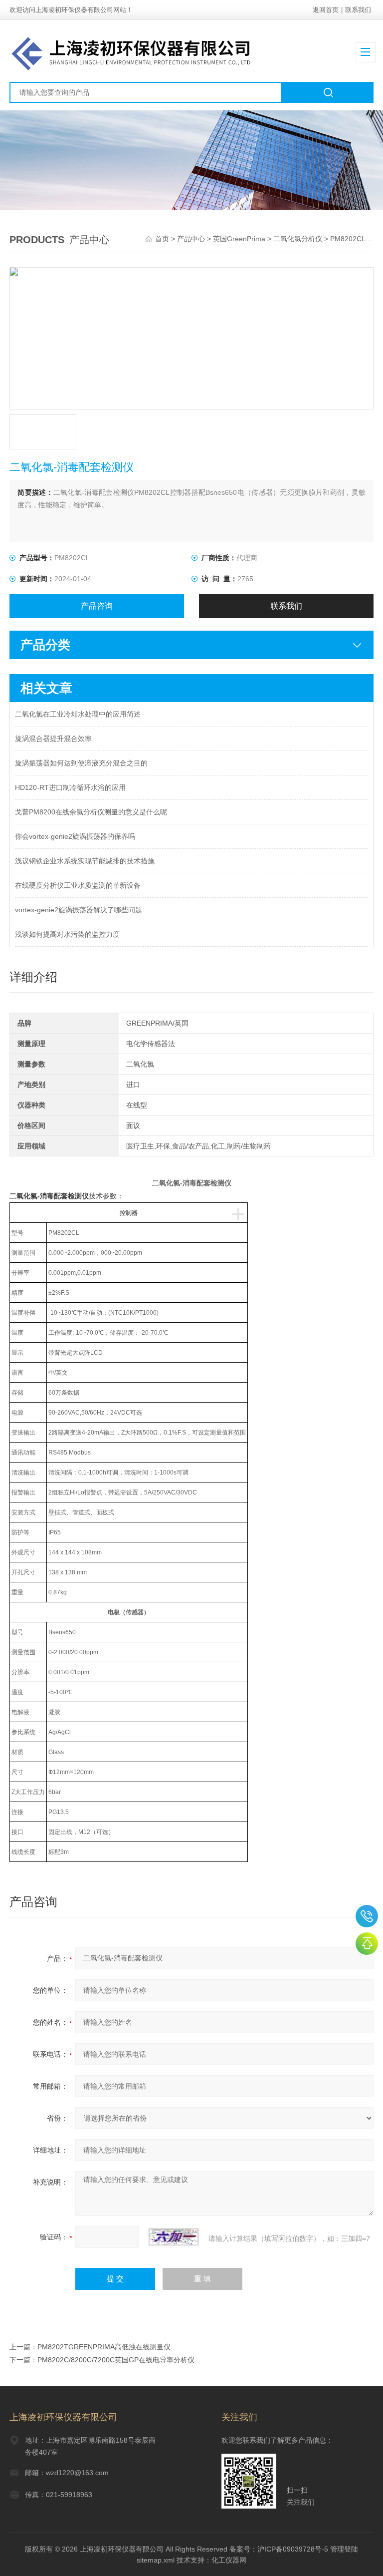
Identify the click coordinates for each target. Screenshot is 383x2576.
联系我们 (358, 10)
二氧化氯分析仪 (298, 239)
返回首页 (326, 10)
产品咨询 (97, 606)
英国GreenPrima (239, 239)
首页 (163, 239)
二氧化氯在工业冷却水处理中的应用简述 (78, 714)
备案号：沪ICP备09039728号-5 (279, 2549)
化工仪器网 (229, 2560)
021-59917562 (367, 1916)
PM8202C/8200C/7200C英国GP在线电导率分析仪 (116, 2360)
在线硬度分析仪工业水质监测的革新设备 (78, 885)
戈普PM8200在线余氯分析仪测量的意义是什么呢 (91, 812)
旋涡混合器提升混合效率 (53, 738)
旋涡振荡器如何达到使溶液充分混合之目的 (81, 763)
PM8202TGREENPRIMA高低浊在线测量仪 (104, 2347)
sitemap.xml (156, 2560)
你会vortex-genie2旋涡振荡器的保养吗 (75, 836)
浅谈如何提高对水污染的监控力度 (67, 934)
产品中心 (191, 239)
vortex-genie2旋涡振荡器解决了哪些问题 (79, 910)
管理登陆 (344, 2549)
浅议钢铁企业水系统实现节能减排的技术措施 (85, 861)
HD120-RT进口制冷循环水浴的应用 (70, 787)
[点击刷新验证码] (174, 2237)
